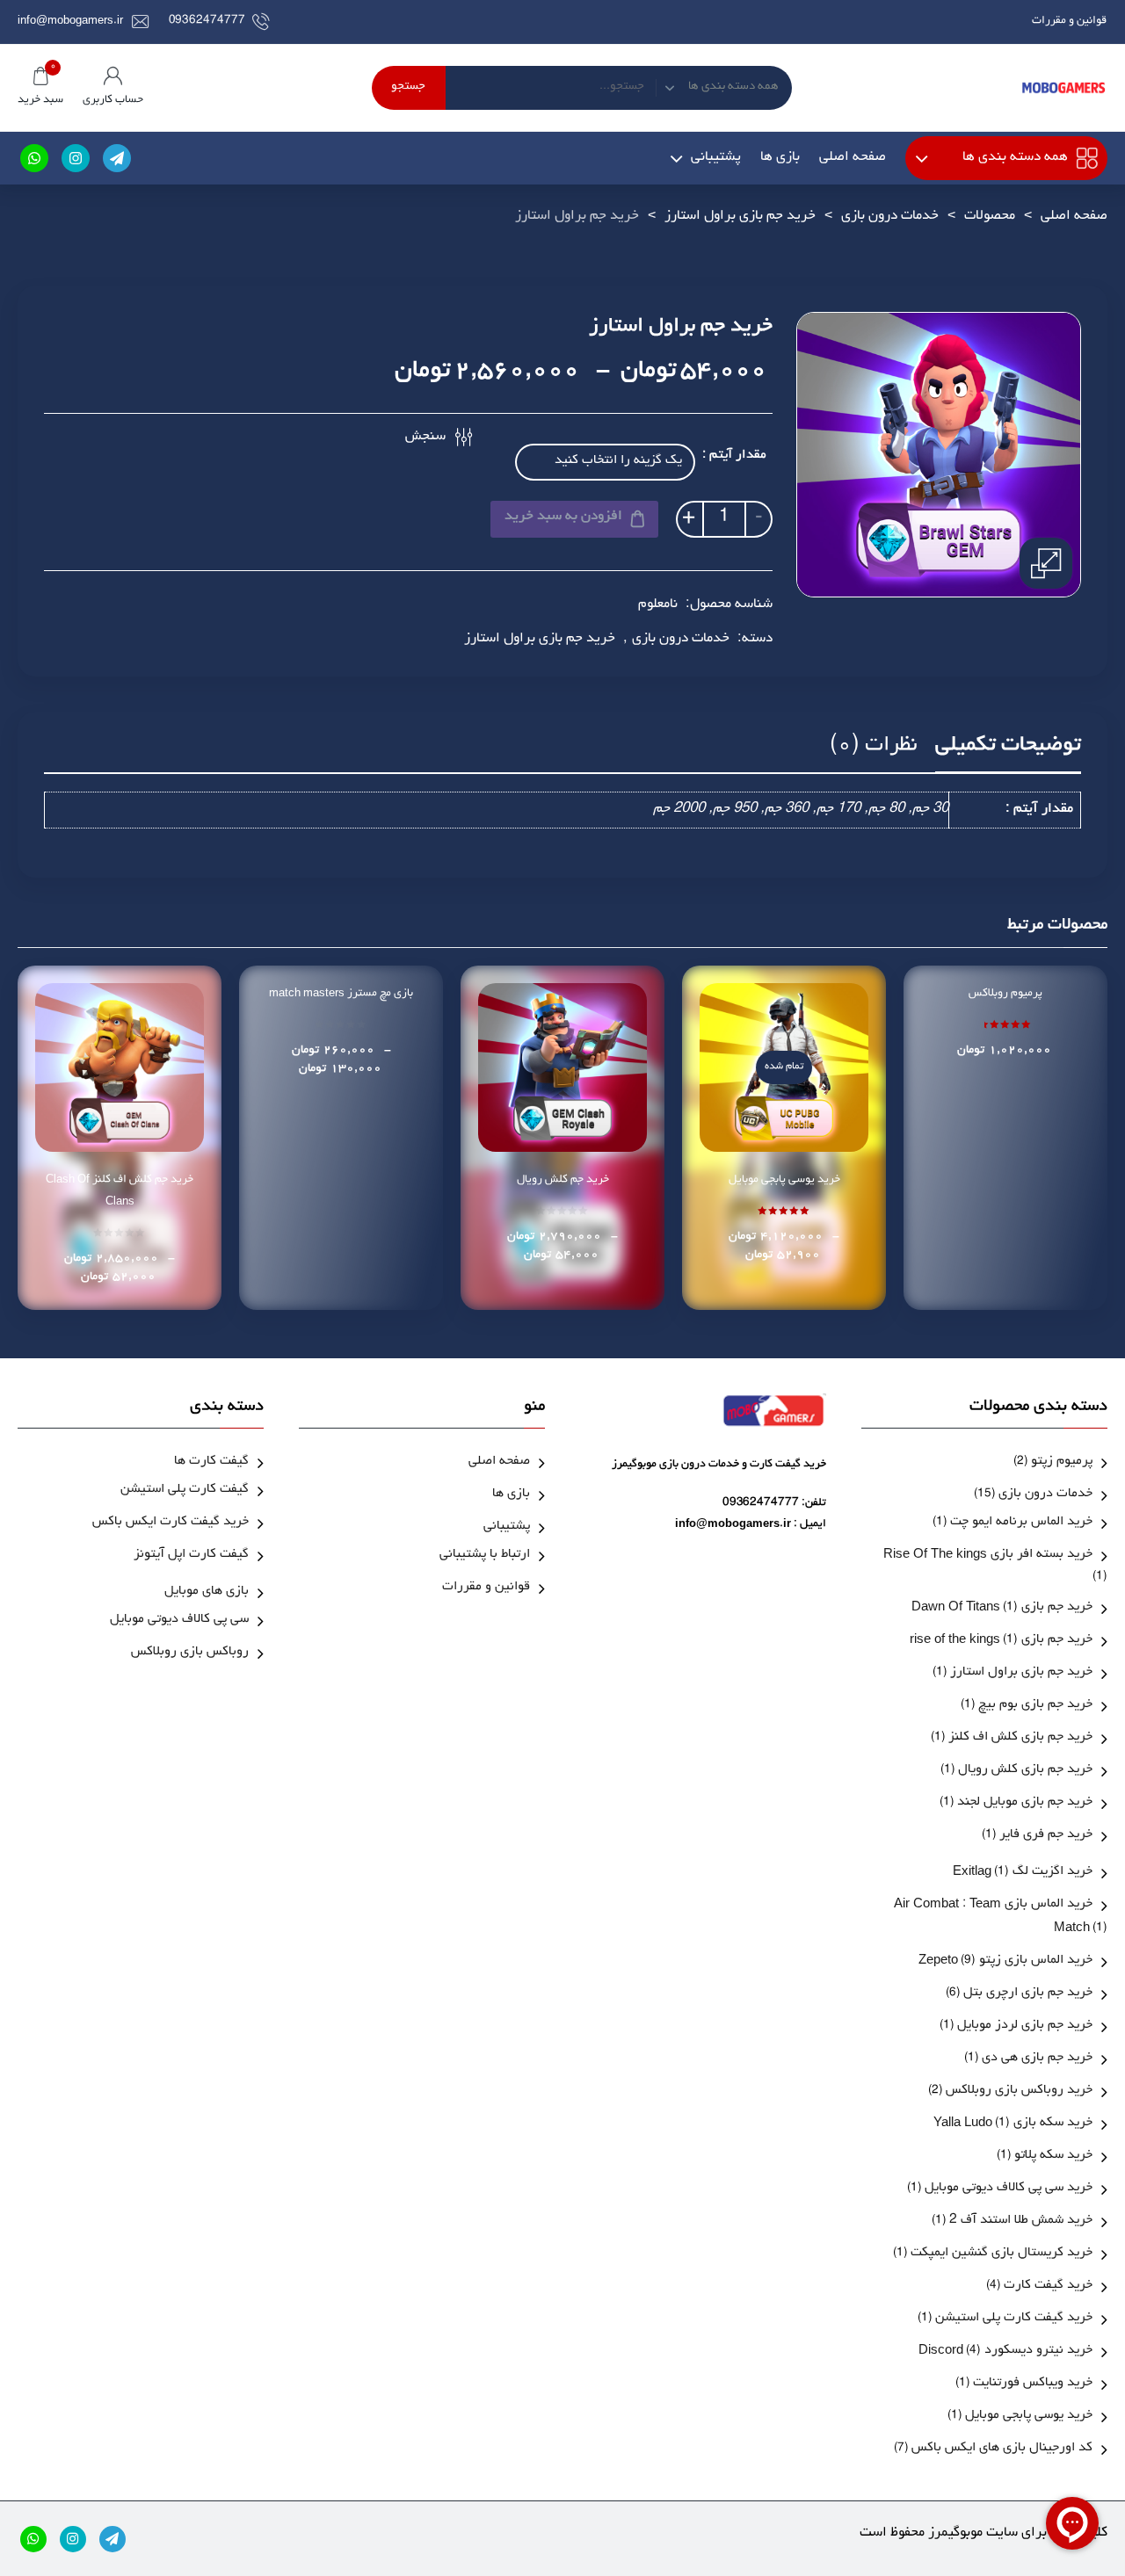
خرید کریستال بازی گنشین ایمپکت (1002, 2254)
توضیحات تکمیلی (1008, 747)
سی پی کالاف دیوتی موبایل (179, 1621)
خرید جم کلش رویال (563, 1180)
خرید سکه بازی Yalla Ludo (1013, 2124)
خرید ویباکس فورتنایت (1033, 2384)
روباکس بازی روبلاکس (190, 1653)
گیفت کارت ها (211, 1462)
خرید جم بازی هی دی (1037, 2059)
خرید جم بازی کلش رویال (1025, 1771)
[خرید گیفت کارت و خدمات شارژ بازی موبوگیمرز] (1063, 88)
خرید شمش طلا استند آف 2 (1021, 2221)
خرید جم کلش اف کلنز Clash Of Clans (120, 1191)
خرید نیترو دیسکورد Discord (1005, 2352)
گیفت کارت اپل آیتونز (191, 1556)
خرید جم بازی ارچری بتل (1028, 1994)
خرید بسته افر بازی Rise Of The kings (988, 1556)
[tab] (1008, 752)
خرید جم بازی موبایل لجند (1025, 1803)
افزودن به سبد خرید (563, 517)
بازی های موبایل (207, 1592)
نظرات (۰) (874, 747)
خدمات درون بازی (890, 217)
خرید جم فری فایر (1046, 1836)
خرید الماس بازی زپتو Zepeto (1005, 1961)
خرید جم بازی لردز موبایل (1025, 2026)
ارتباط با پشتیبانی (485, 1556)
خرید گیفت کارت (1048, 2287)
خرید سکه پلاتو (1053, 2156)
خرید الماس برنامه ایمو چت (1021, 1523)
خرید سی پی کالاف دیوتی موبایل (1009, 2189)
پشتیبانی (716, 158)
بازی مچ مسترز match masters (341, 994)
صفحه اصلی (853, 158)
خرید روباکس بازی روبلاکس (1019, 2091)
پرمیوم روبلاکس (1005, 994)
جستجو (408, 88)
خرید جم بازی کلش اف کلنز (1020, 1738)
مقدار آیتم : (734, 456)
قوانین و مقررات (1069, 22)
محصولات (990, 217)
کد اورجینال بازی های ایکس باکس (1002, 2449)
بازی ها (780, 158)
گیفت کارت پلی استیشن (185, 1491)
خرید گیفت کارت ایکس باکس (171, 1523)
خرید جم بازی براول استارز (740, 217)
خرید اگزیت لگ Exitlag (1023, 1873)
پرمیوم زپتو (1062, 1462)
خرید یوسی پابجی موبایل (784, 1180)
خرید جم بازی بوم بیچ (1035, 1706)
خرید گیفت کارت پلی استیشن (1014, 2319)
